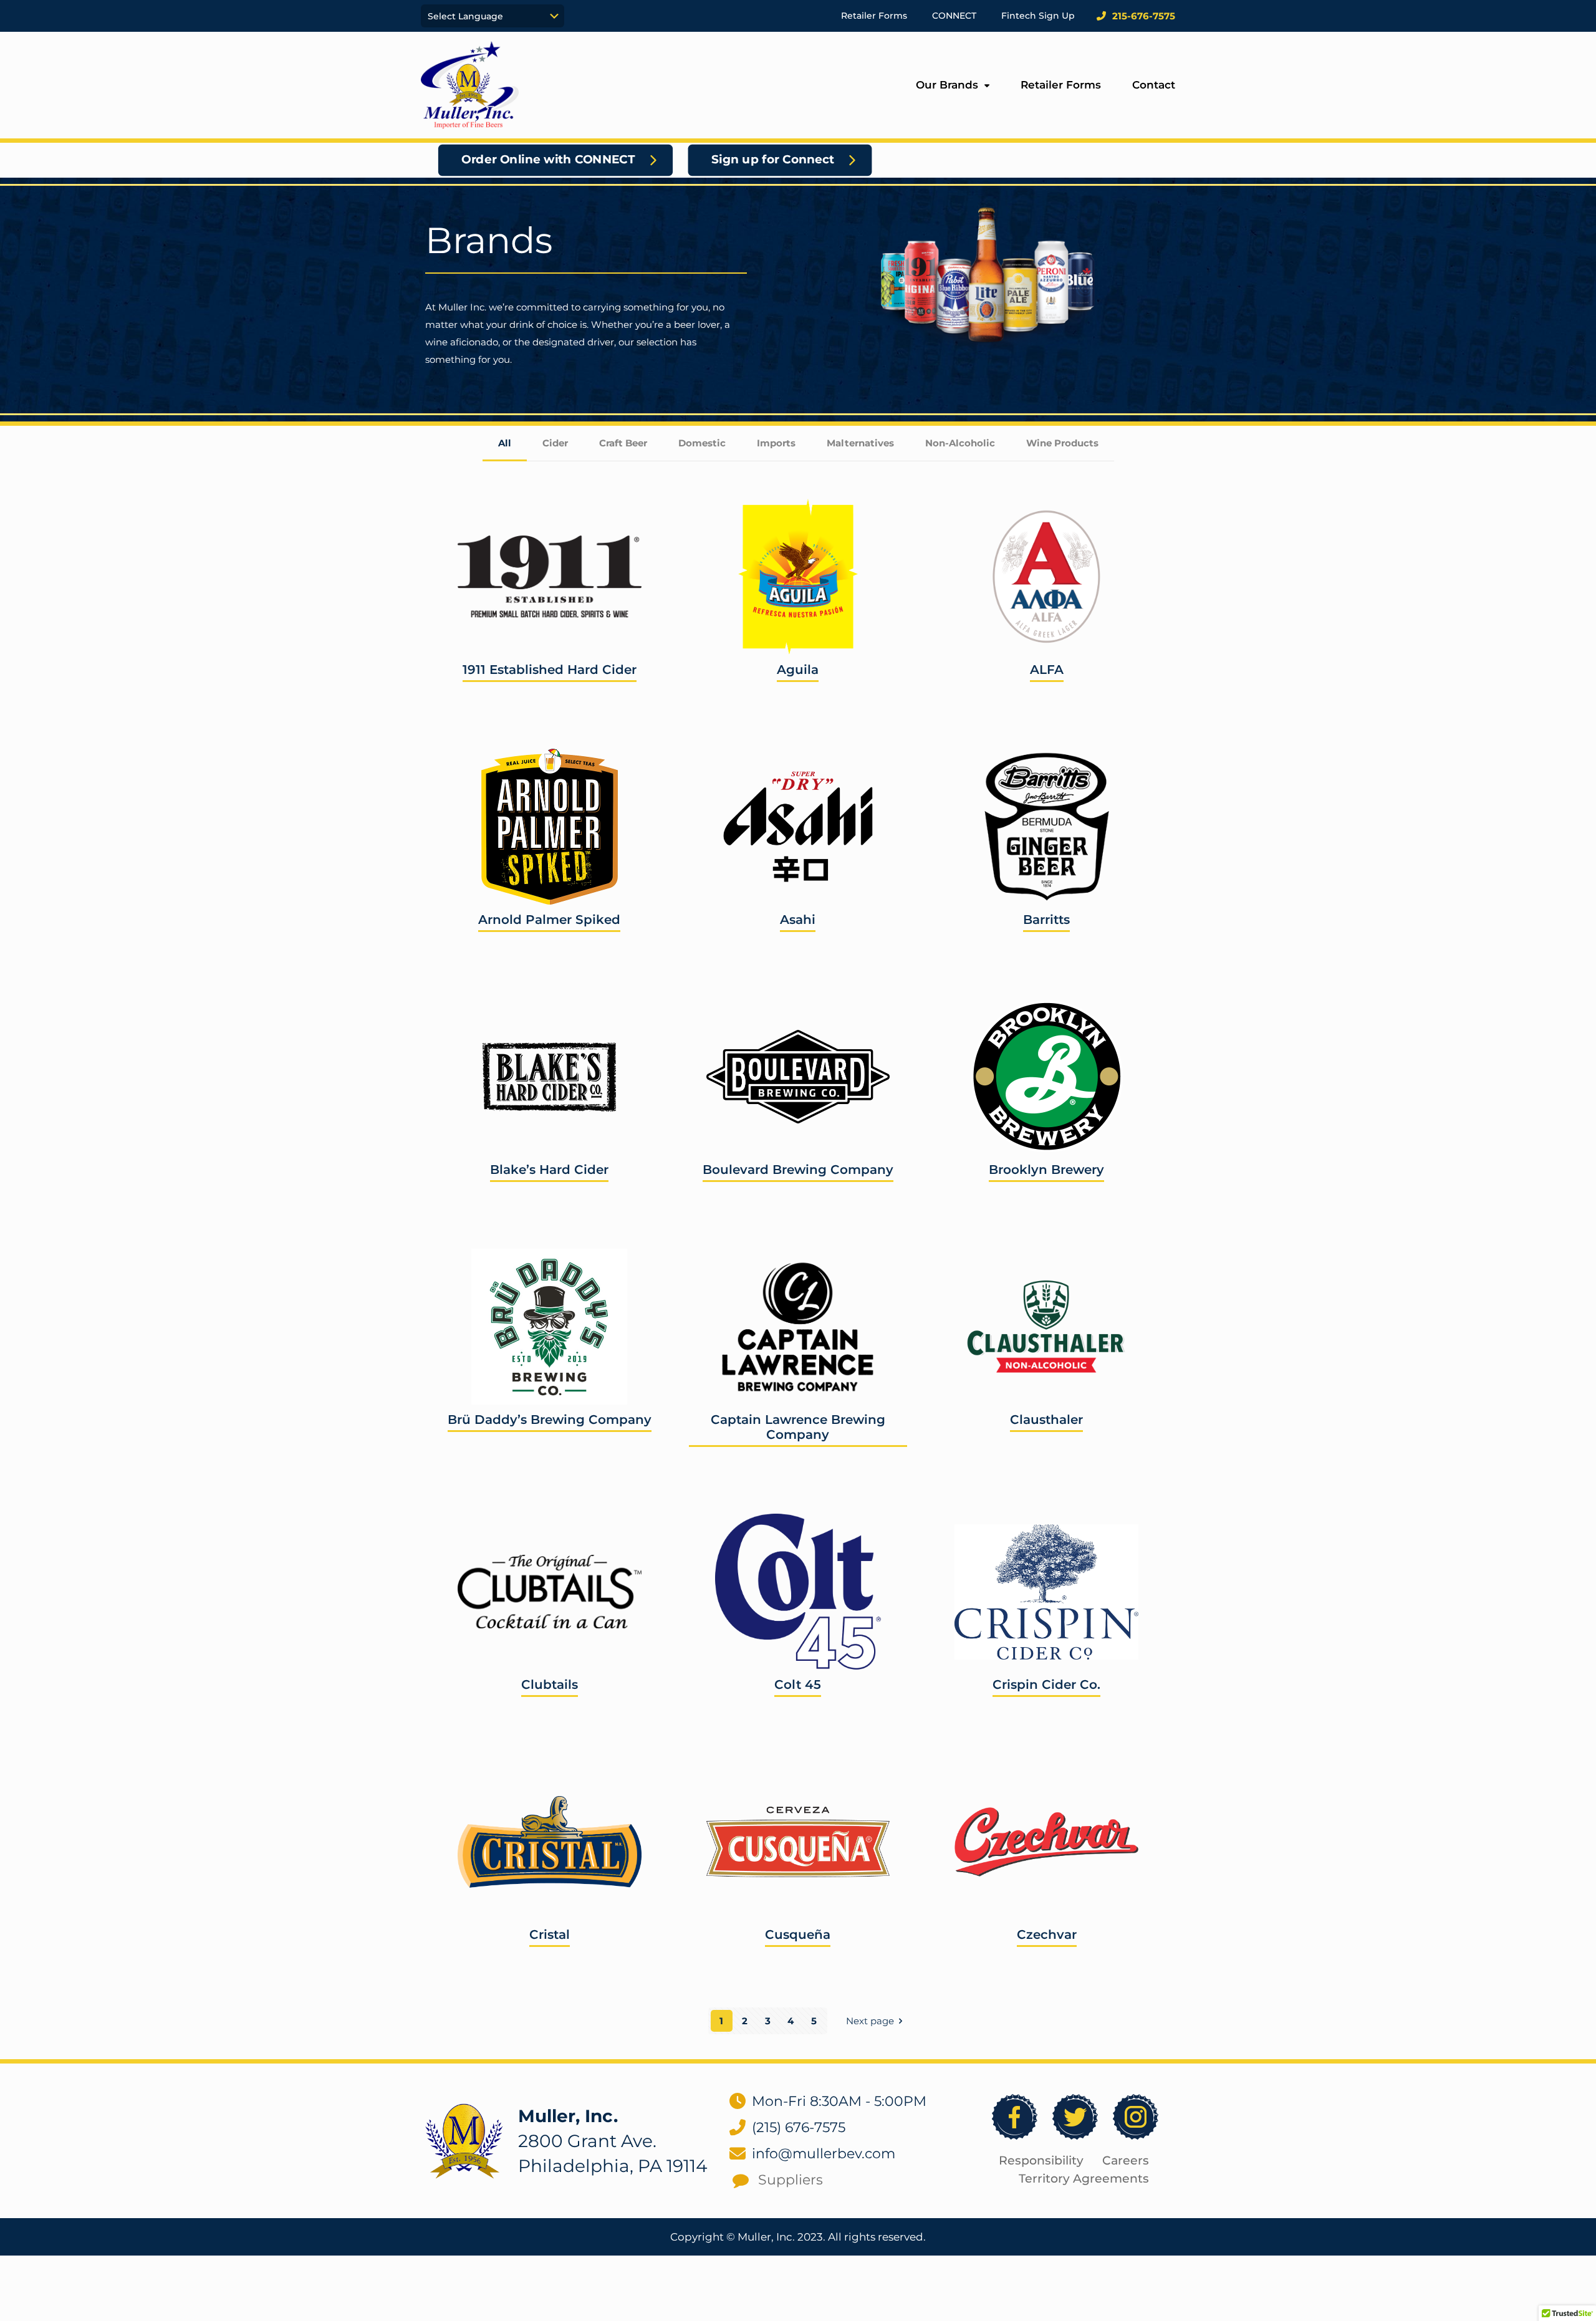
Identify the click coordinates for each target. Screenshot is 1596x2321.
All (505, 443)
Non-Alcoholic (960, 443)
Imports (776, 443)
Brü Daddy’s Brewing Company (550, 1420)
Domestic (702, 443)
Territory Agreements (1084, 2179)
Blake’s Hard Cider (549, 1170)
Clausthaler (1046, 1420)
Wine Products (1062, 443)
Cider (555, 443)
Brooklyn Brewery (1046, 1170)
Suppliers (791, 2180)
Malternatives (860, 443)
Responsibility (1041, 2160)
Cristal (550, 1934)
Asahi (798, 920)
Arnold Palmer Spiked (549, 920)
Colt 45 (798, 1684)
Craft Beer (623, 443)
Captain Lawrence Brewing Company (798, 1427)
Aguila (798, 670)
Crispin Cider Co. (1046, 1684)
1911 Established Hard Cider (550, 670)
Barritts (1046, 920)
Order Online (492, 700)
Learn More (606, 700)
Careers (1126, 2160)
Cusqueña (798, 1934)
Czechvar (1047, 1934)
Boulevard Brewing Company (798, 1170)
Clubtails (550, 1684)
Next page (870, 2021)
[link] (464, 2141)
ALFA (1047, 670)
